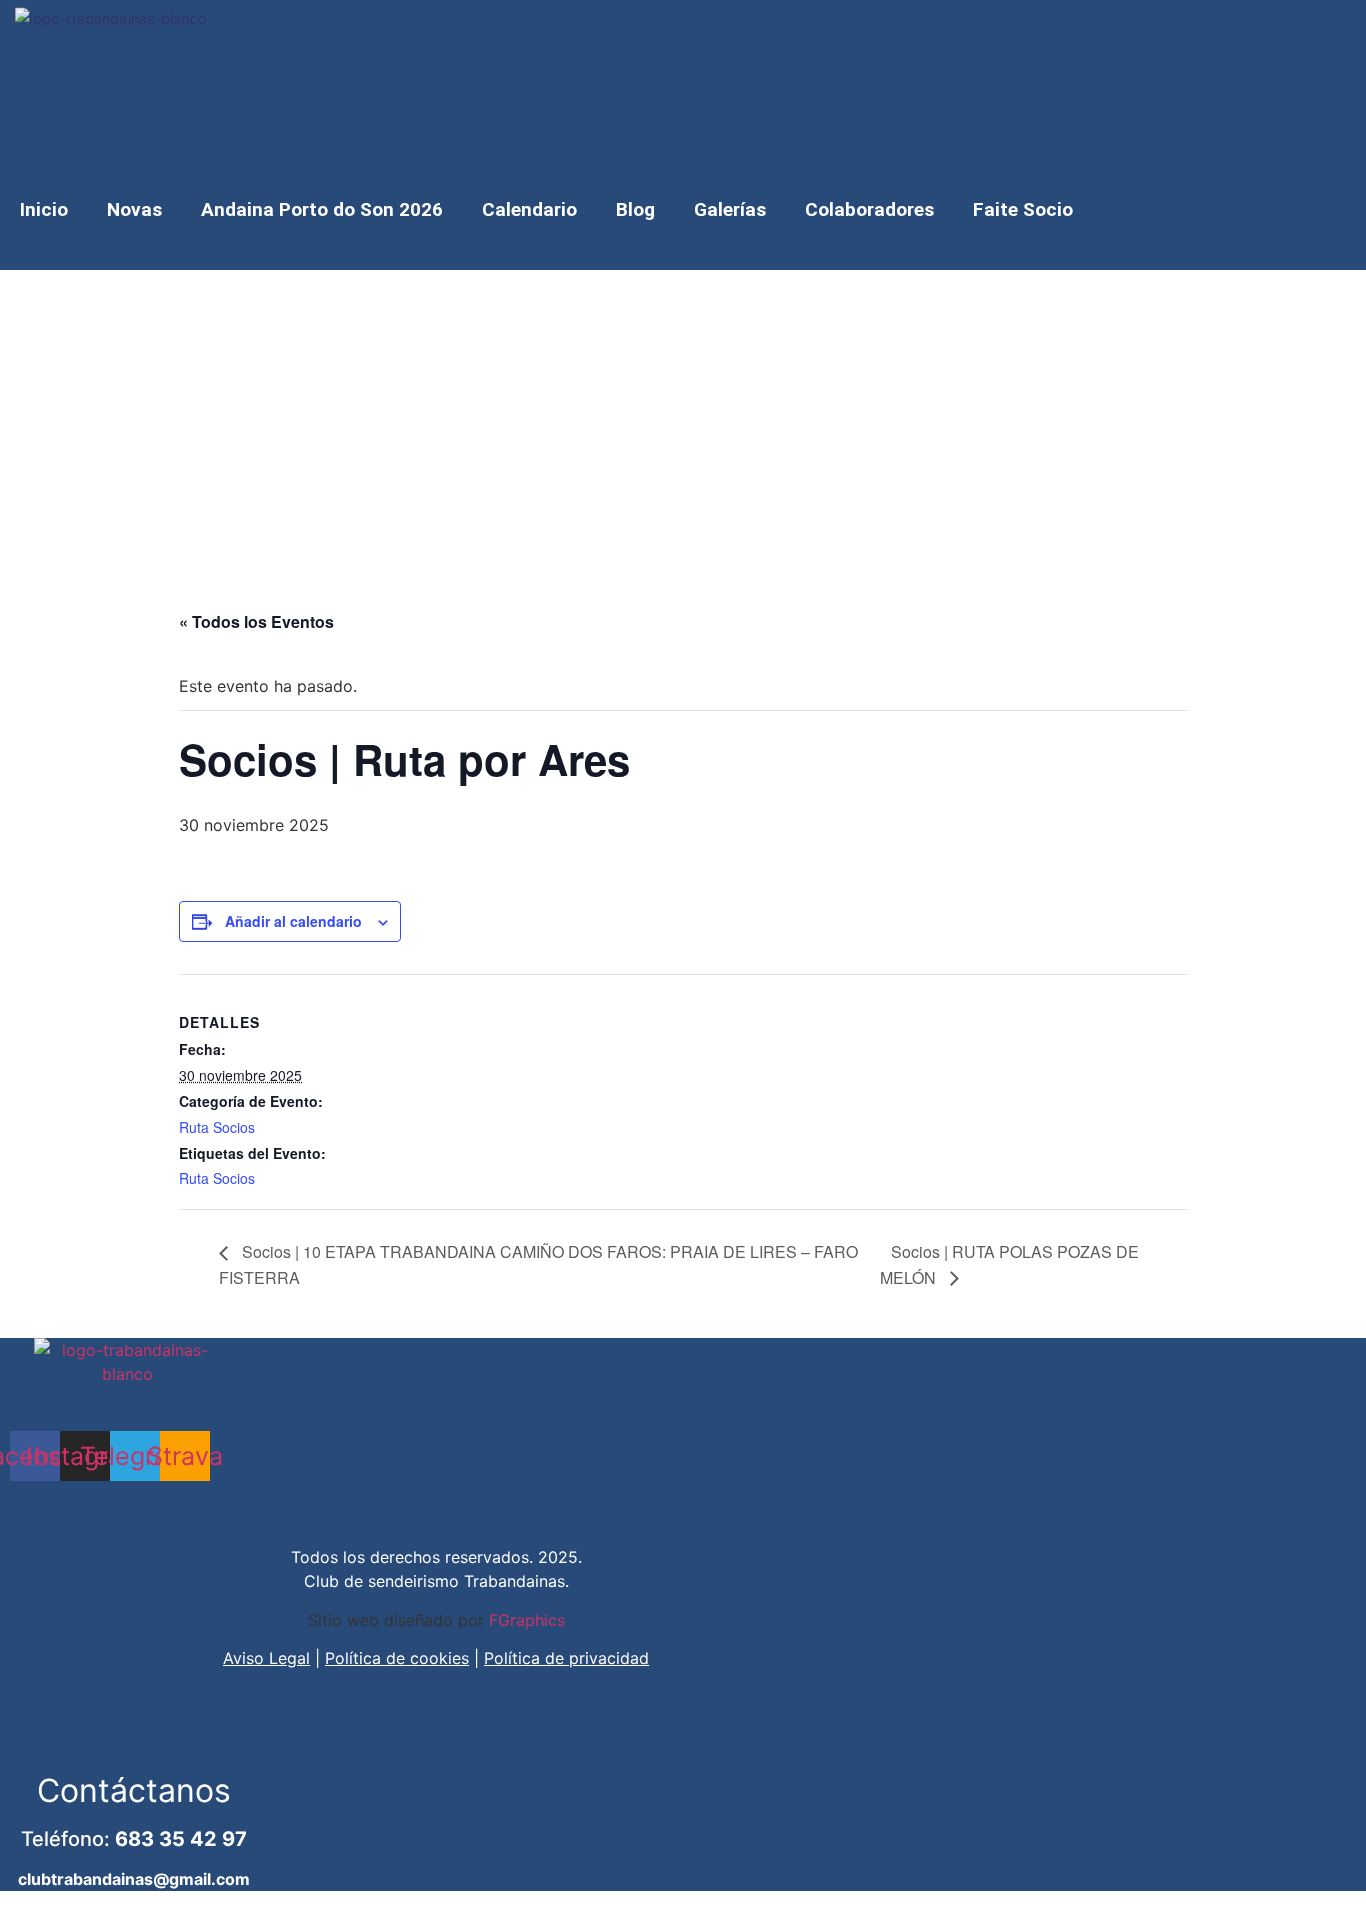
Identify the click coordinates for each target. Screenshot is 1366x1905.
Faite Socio (1023, 209)
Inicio (44, 209)
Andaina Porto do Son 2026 (322, 209)
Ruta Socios (217, 1127)
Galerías (730, 209)
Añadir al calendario (293, 921)
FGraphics (527, 1620)
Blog (635, 209)
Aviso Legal (266, 1658)
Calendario (529, 209)
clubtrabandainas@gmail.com (134, 1879)
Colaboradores (869, 209)
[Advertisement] (683, 420)
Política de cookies (397, 1658)
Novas (134, 209)
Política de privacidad (566, 1658)
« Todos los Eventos (256, 621)
